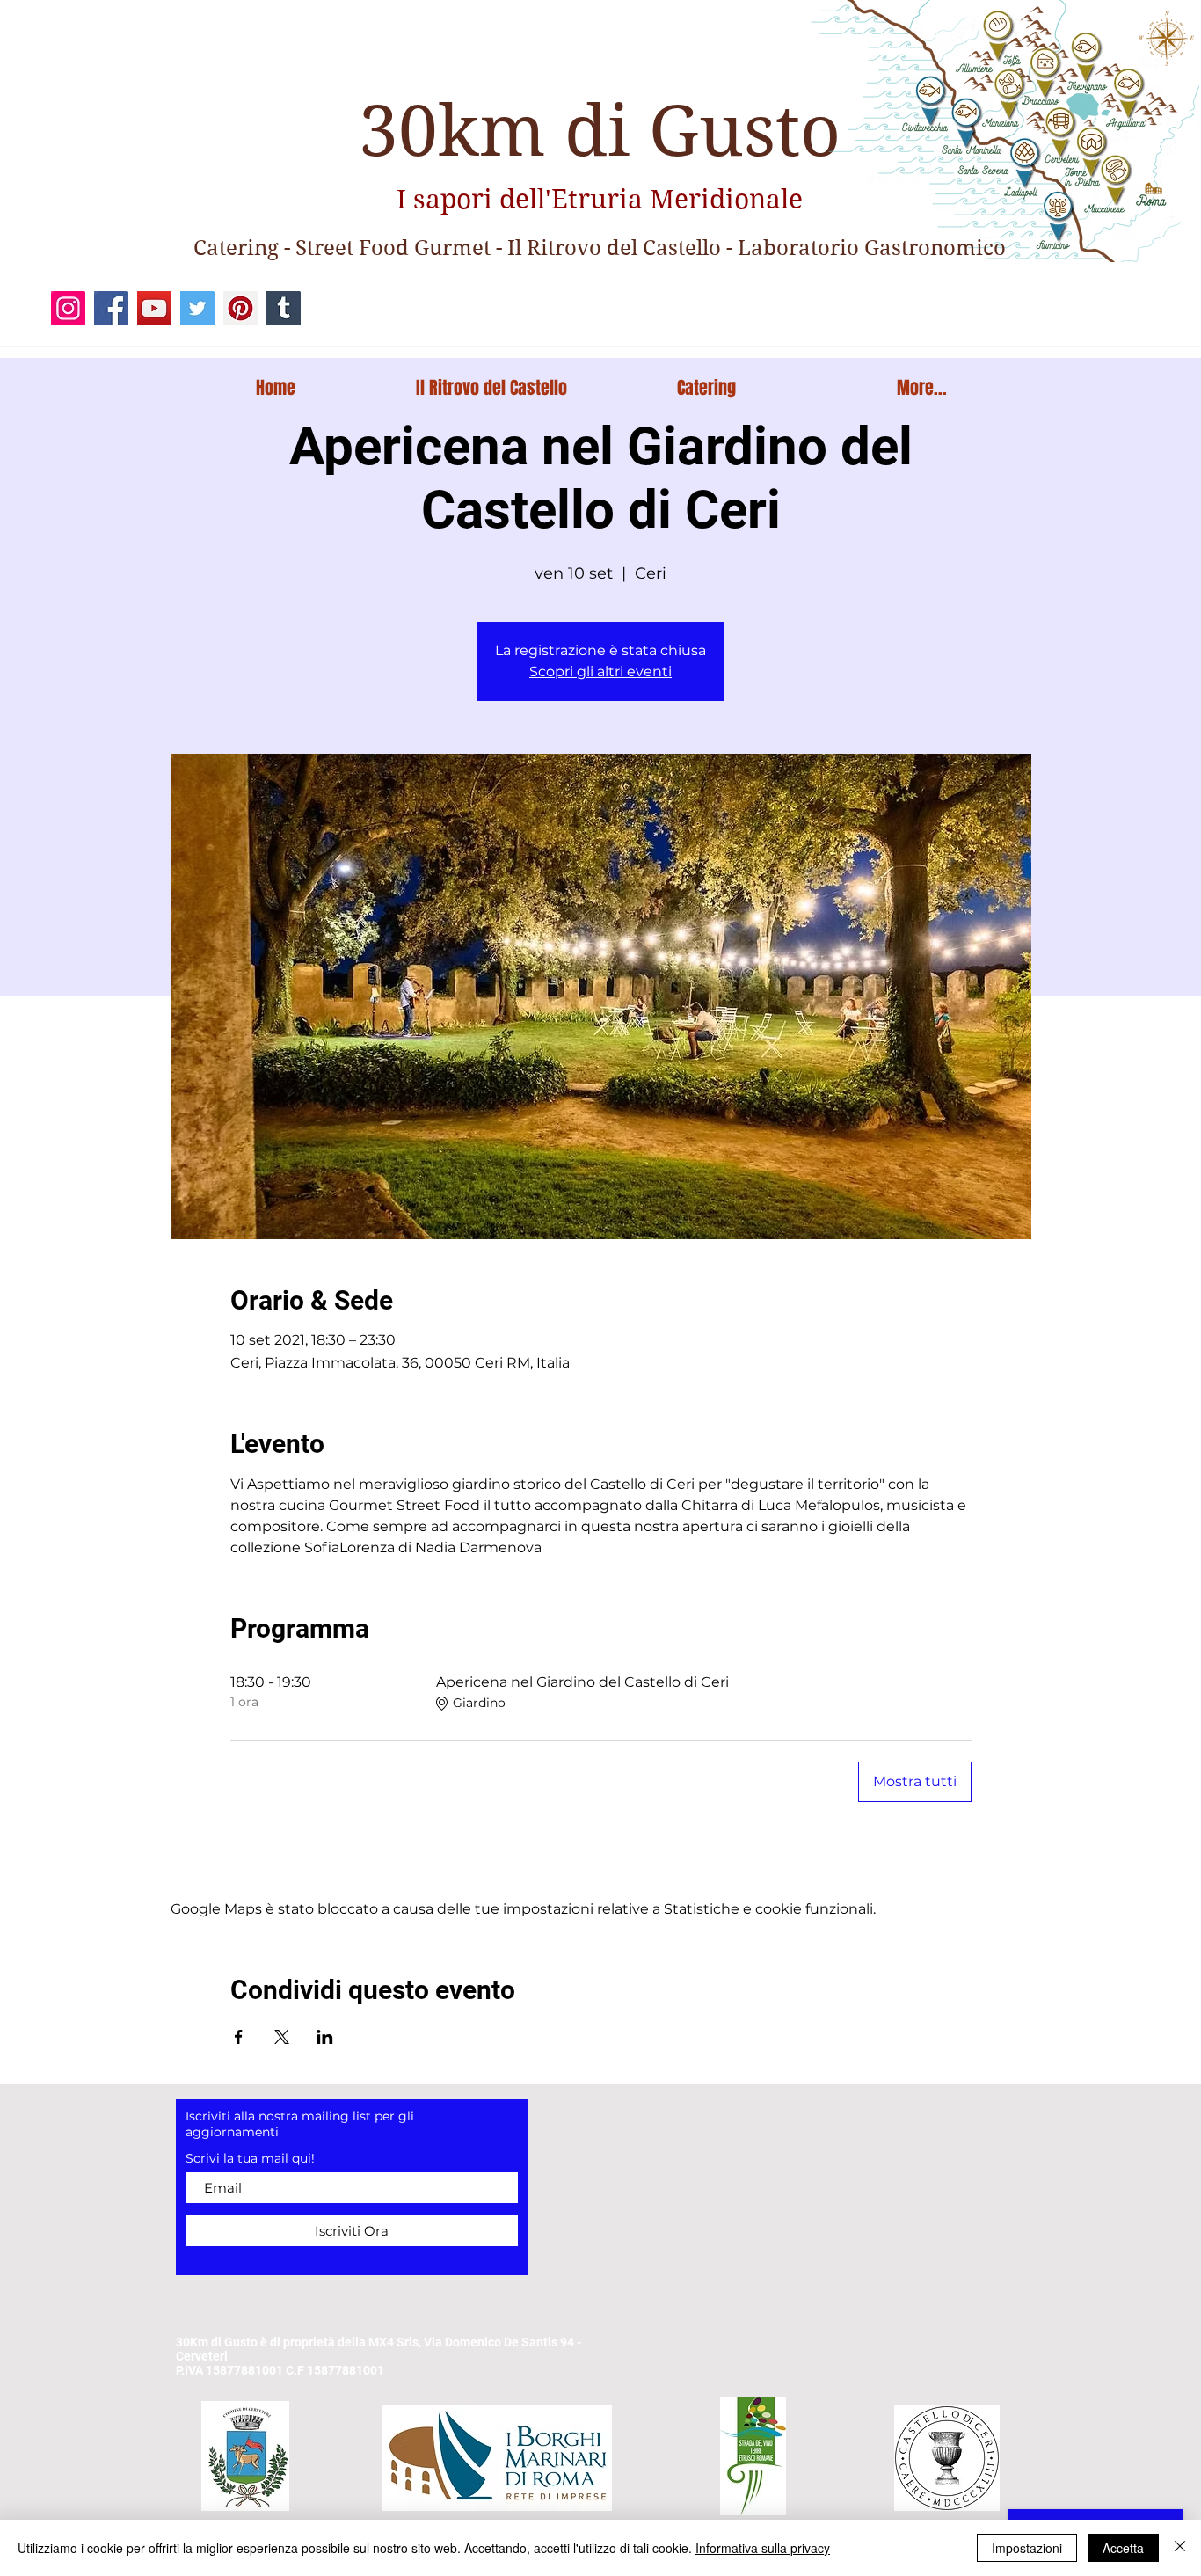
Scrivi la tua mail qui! (250, 2158)
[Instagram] (68, 308)
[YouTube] (154, 308)
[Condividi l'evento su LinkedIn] (325, 2037)
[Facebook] (111, 308)
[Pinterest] (240, 308)
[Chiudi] (1180, 2548)
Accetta (1123, 2548)
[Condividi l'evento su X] (282, 2037)
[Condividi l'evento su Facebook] (239, 2037)
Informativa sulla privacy (763, 2548)
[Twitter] (197, 308)
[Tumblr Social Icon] (284, 308)
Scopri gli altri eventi (600, 671)
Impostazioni (1027, 2548)
